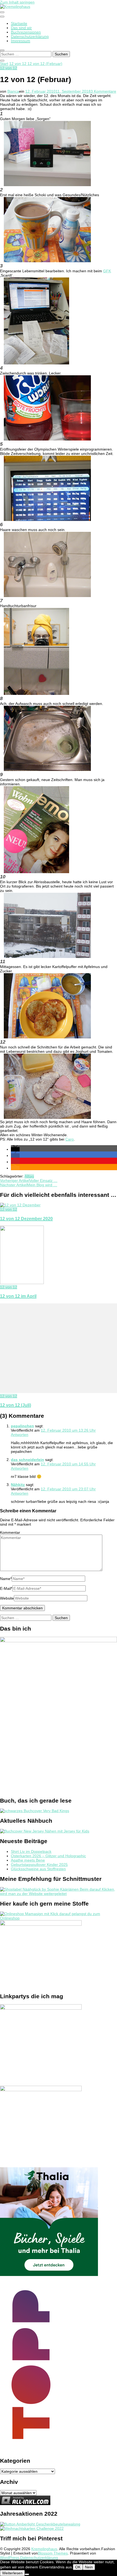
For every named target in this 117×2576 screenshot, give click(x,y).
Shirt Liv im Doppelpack (31, 1851)
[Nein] (27, 2574)
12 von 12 (9, 68)
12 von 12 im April (18, 1296)
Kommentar (10, 1532)
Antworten (20, 1435)
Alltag (29, 1176)
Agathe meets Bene (28, 1860)
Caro (70, 1139)
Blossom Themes (53, 2553)
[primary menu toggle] (2, 12)
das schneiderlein (27, 1460)
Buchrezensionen (26, 32)
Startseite (19, 23)
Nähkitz (18, 1485)
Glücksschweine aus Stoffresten (38, 1869)
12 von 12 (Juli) (16, 1405)
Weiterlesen (12, 2573)
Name (6, 1579)
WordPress (10, 2558)
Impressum (21, 41)
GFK (107, 271)
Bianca (13, 91)
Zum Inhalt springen (17, 2)
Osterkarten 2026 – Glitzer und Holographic (48, 1856)
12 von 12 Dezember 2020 (26, 1219)
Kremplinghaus (44, 2549)
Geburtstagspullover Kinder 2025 (39, 1865)
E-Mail (6, 1588)
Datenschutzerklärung (30, 36)
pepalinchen (22, 1426)
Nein (89, 2567)
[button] (15, 1149)
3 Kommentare (103, 91)
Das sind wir (21, 28)
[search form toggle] (2, 50)
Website (7, 1598)
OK (78, 2567)
